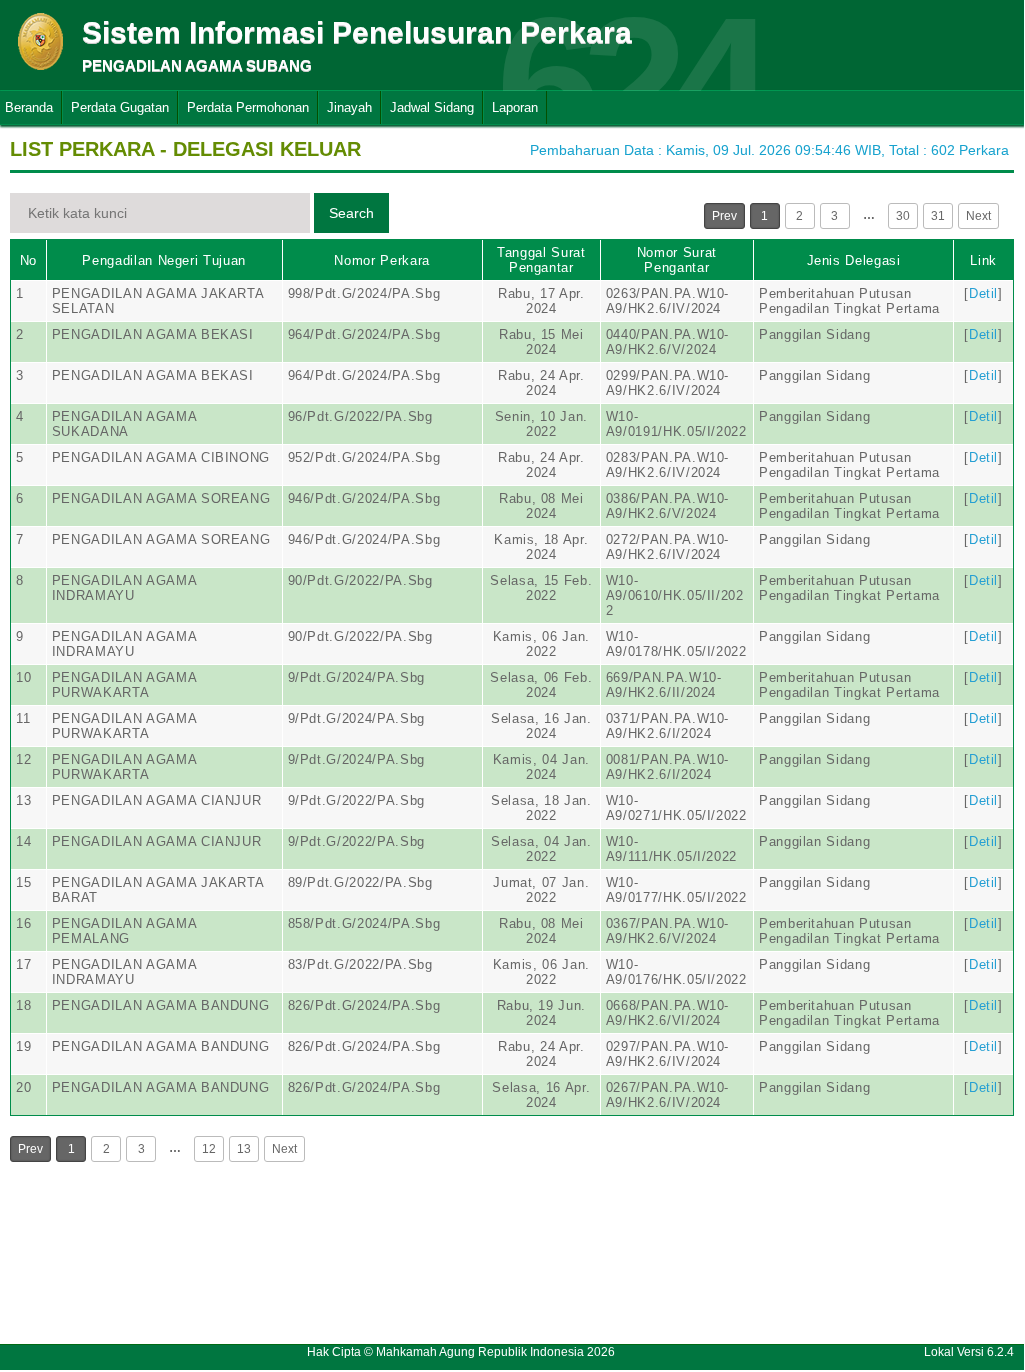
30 (903, 216)
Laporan (515, 107)
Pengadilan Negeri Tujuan (164, 260)
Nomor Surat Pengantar (677, 260)
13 (244, 1149)
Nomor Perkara (381, 260)
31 (938, 216)
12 (209, 1149)
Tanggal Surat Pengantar (541, 260)
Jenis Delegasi (854, 260)
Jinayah (349, 107)
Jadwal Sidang (432, 107)
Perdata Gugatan (120, 107)
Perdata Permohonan (248, 107)
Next (978, 216)
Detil (983, 293)
